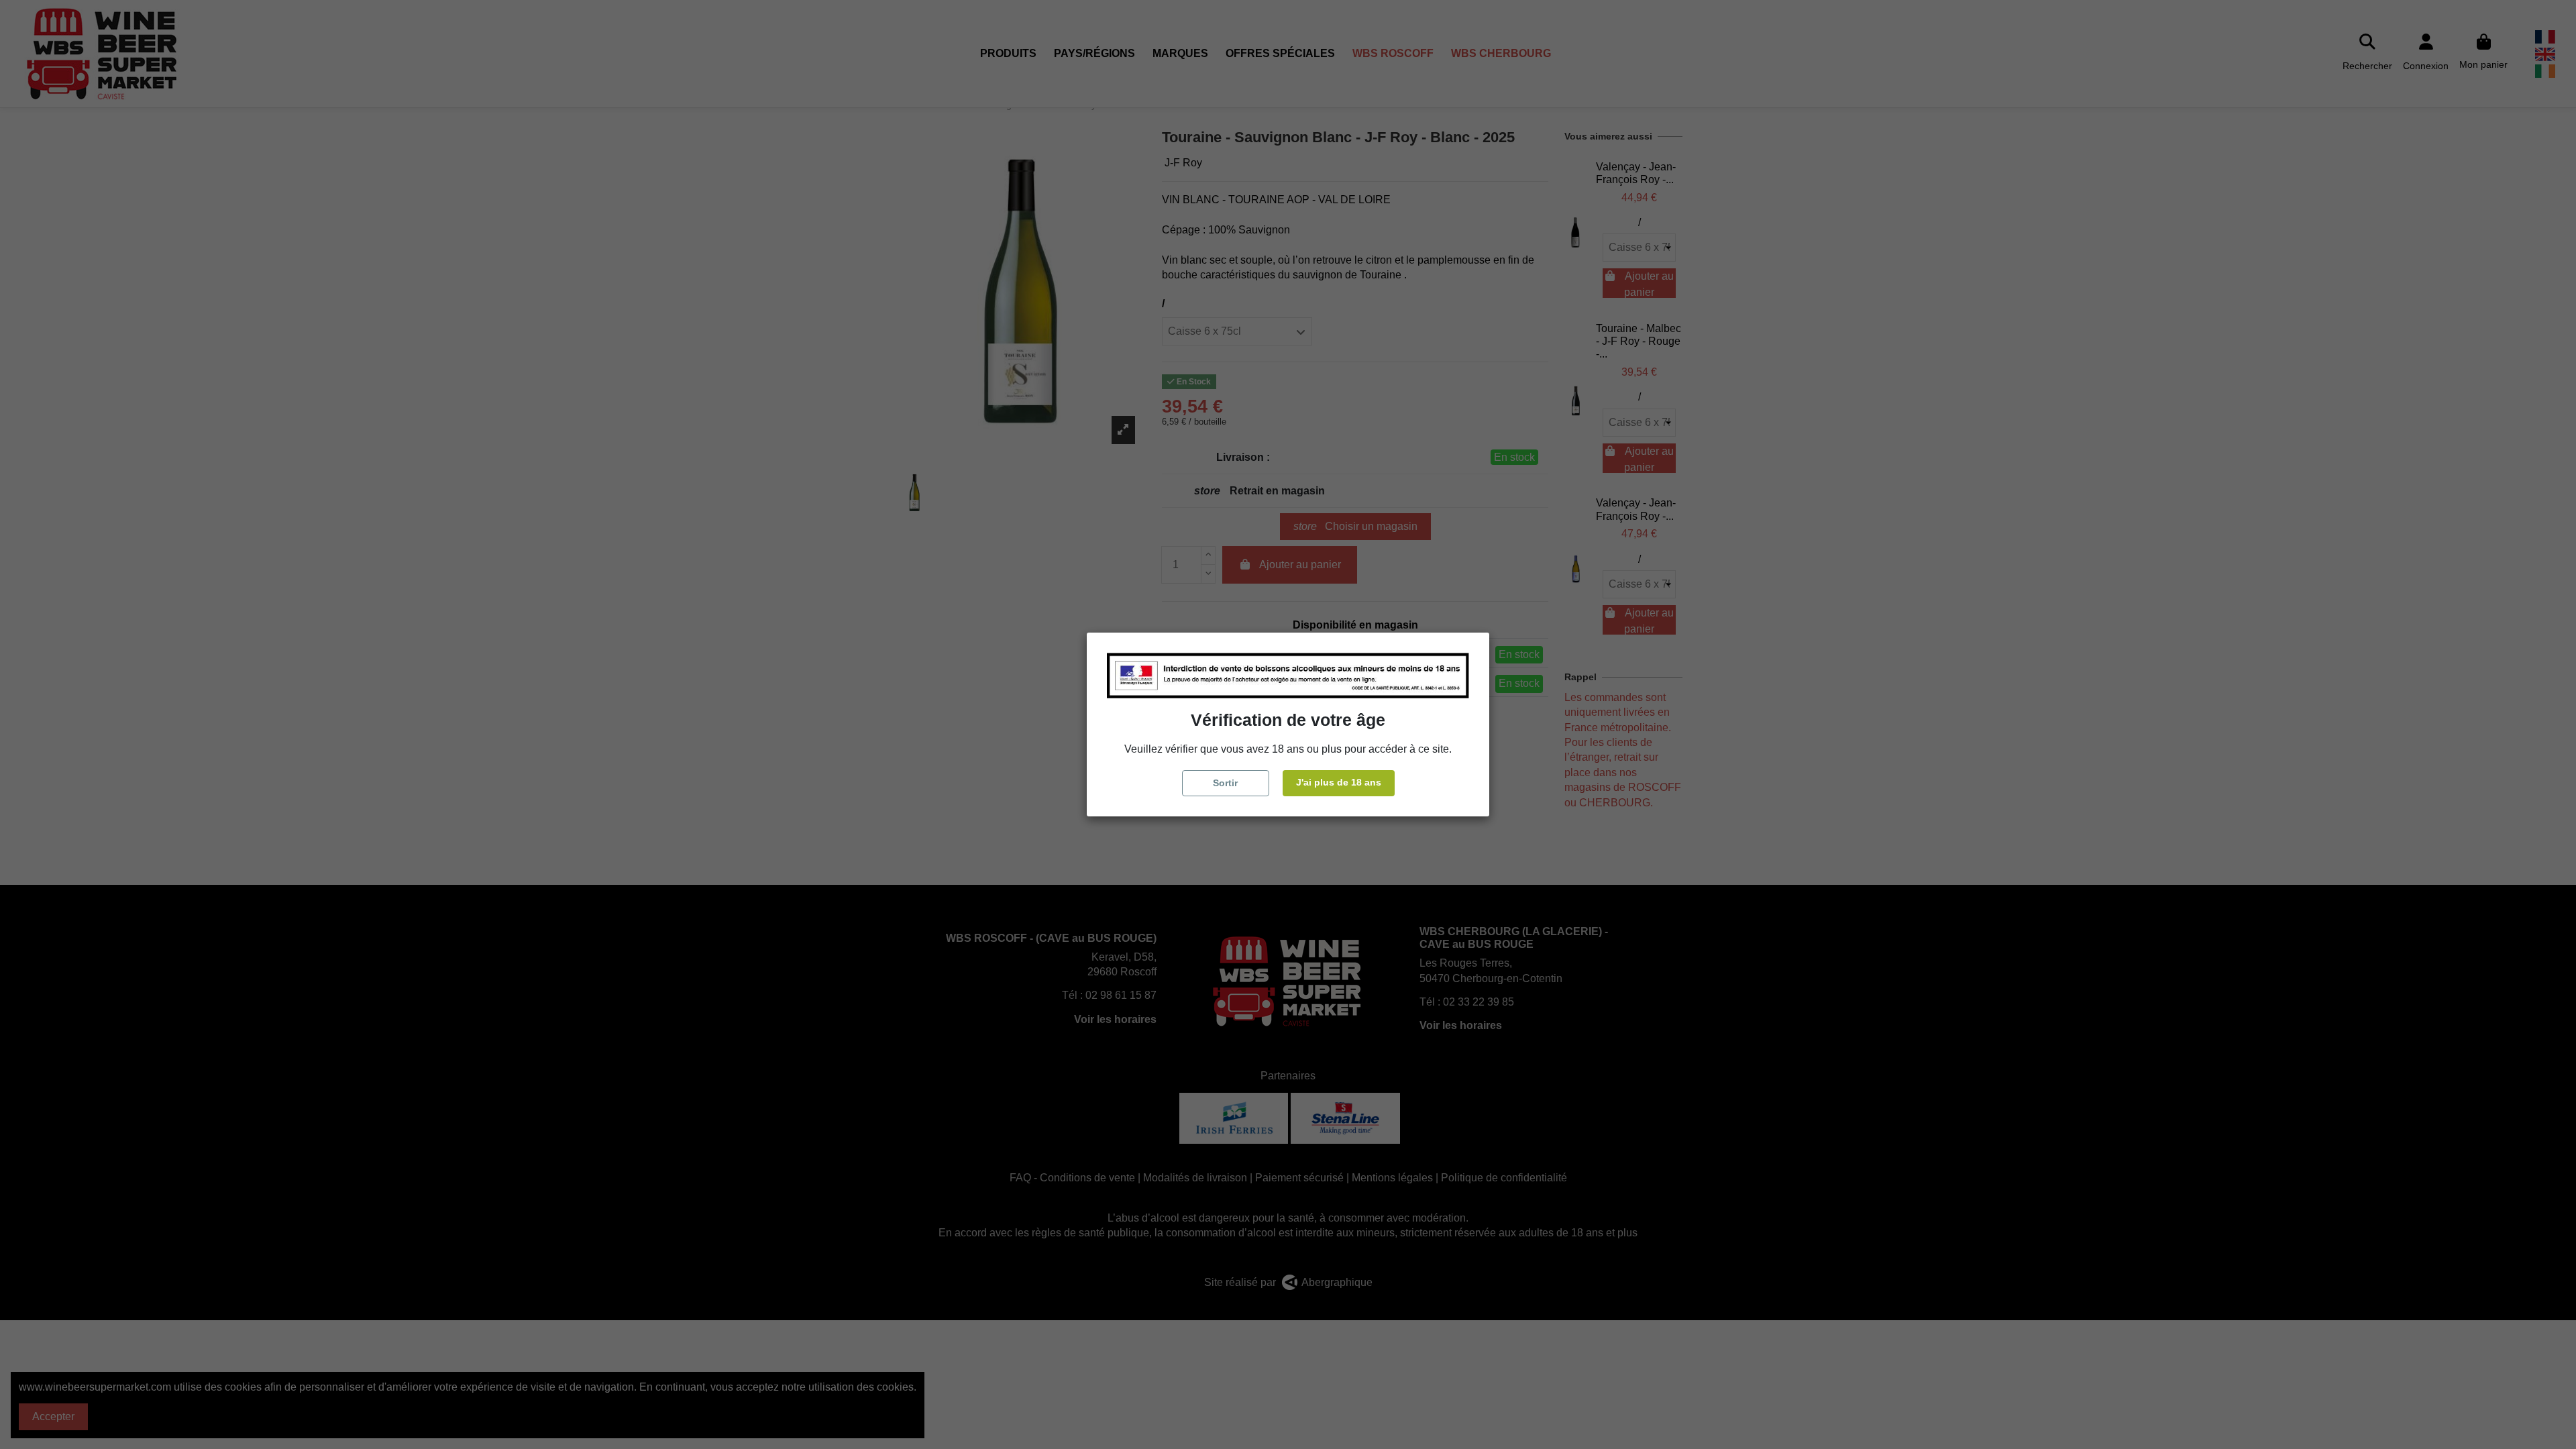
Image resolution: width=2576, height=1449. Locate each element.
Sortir (1225, 783)
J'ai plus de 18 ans (1339, 782)
